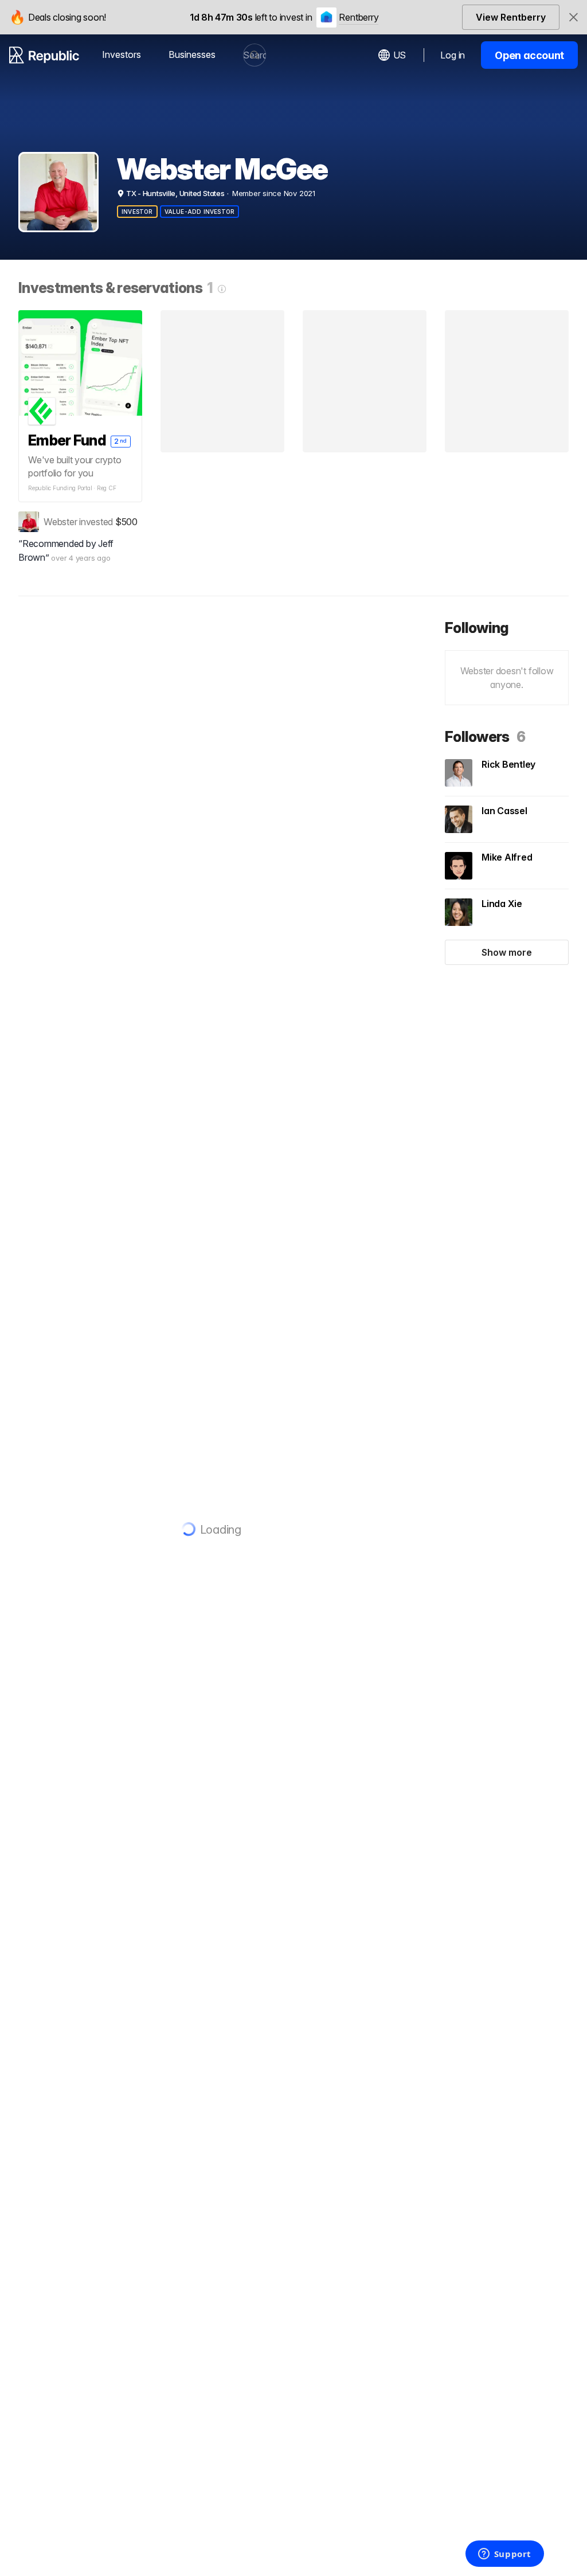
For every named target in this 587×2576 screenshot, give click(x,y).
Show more (507, 952)
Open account (529, 55)
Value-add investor (200, 212)
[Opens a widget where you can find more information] (504, 2555)
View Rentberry (511, 17)
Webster (60, 522)
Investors (122, 54)
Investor (137, 212)
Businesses (192, 54)
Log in (453, 55)
